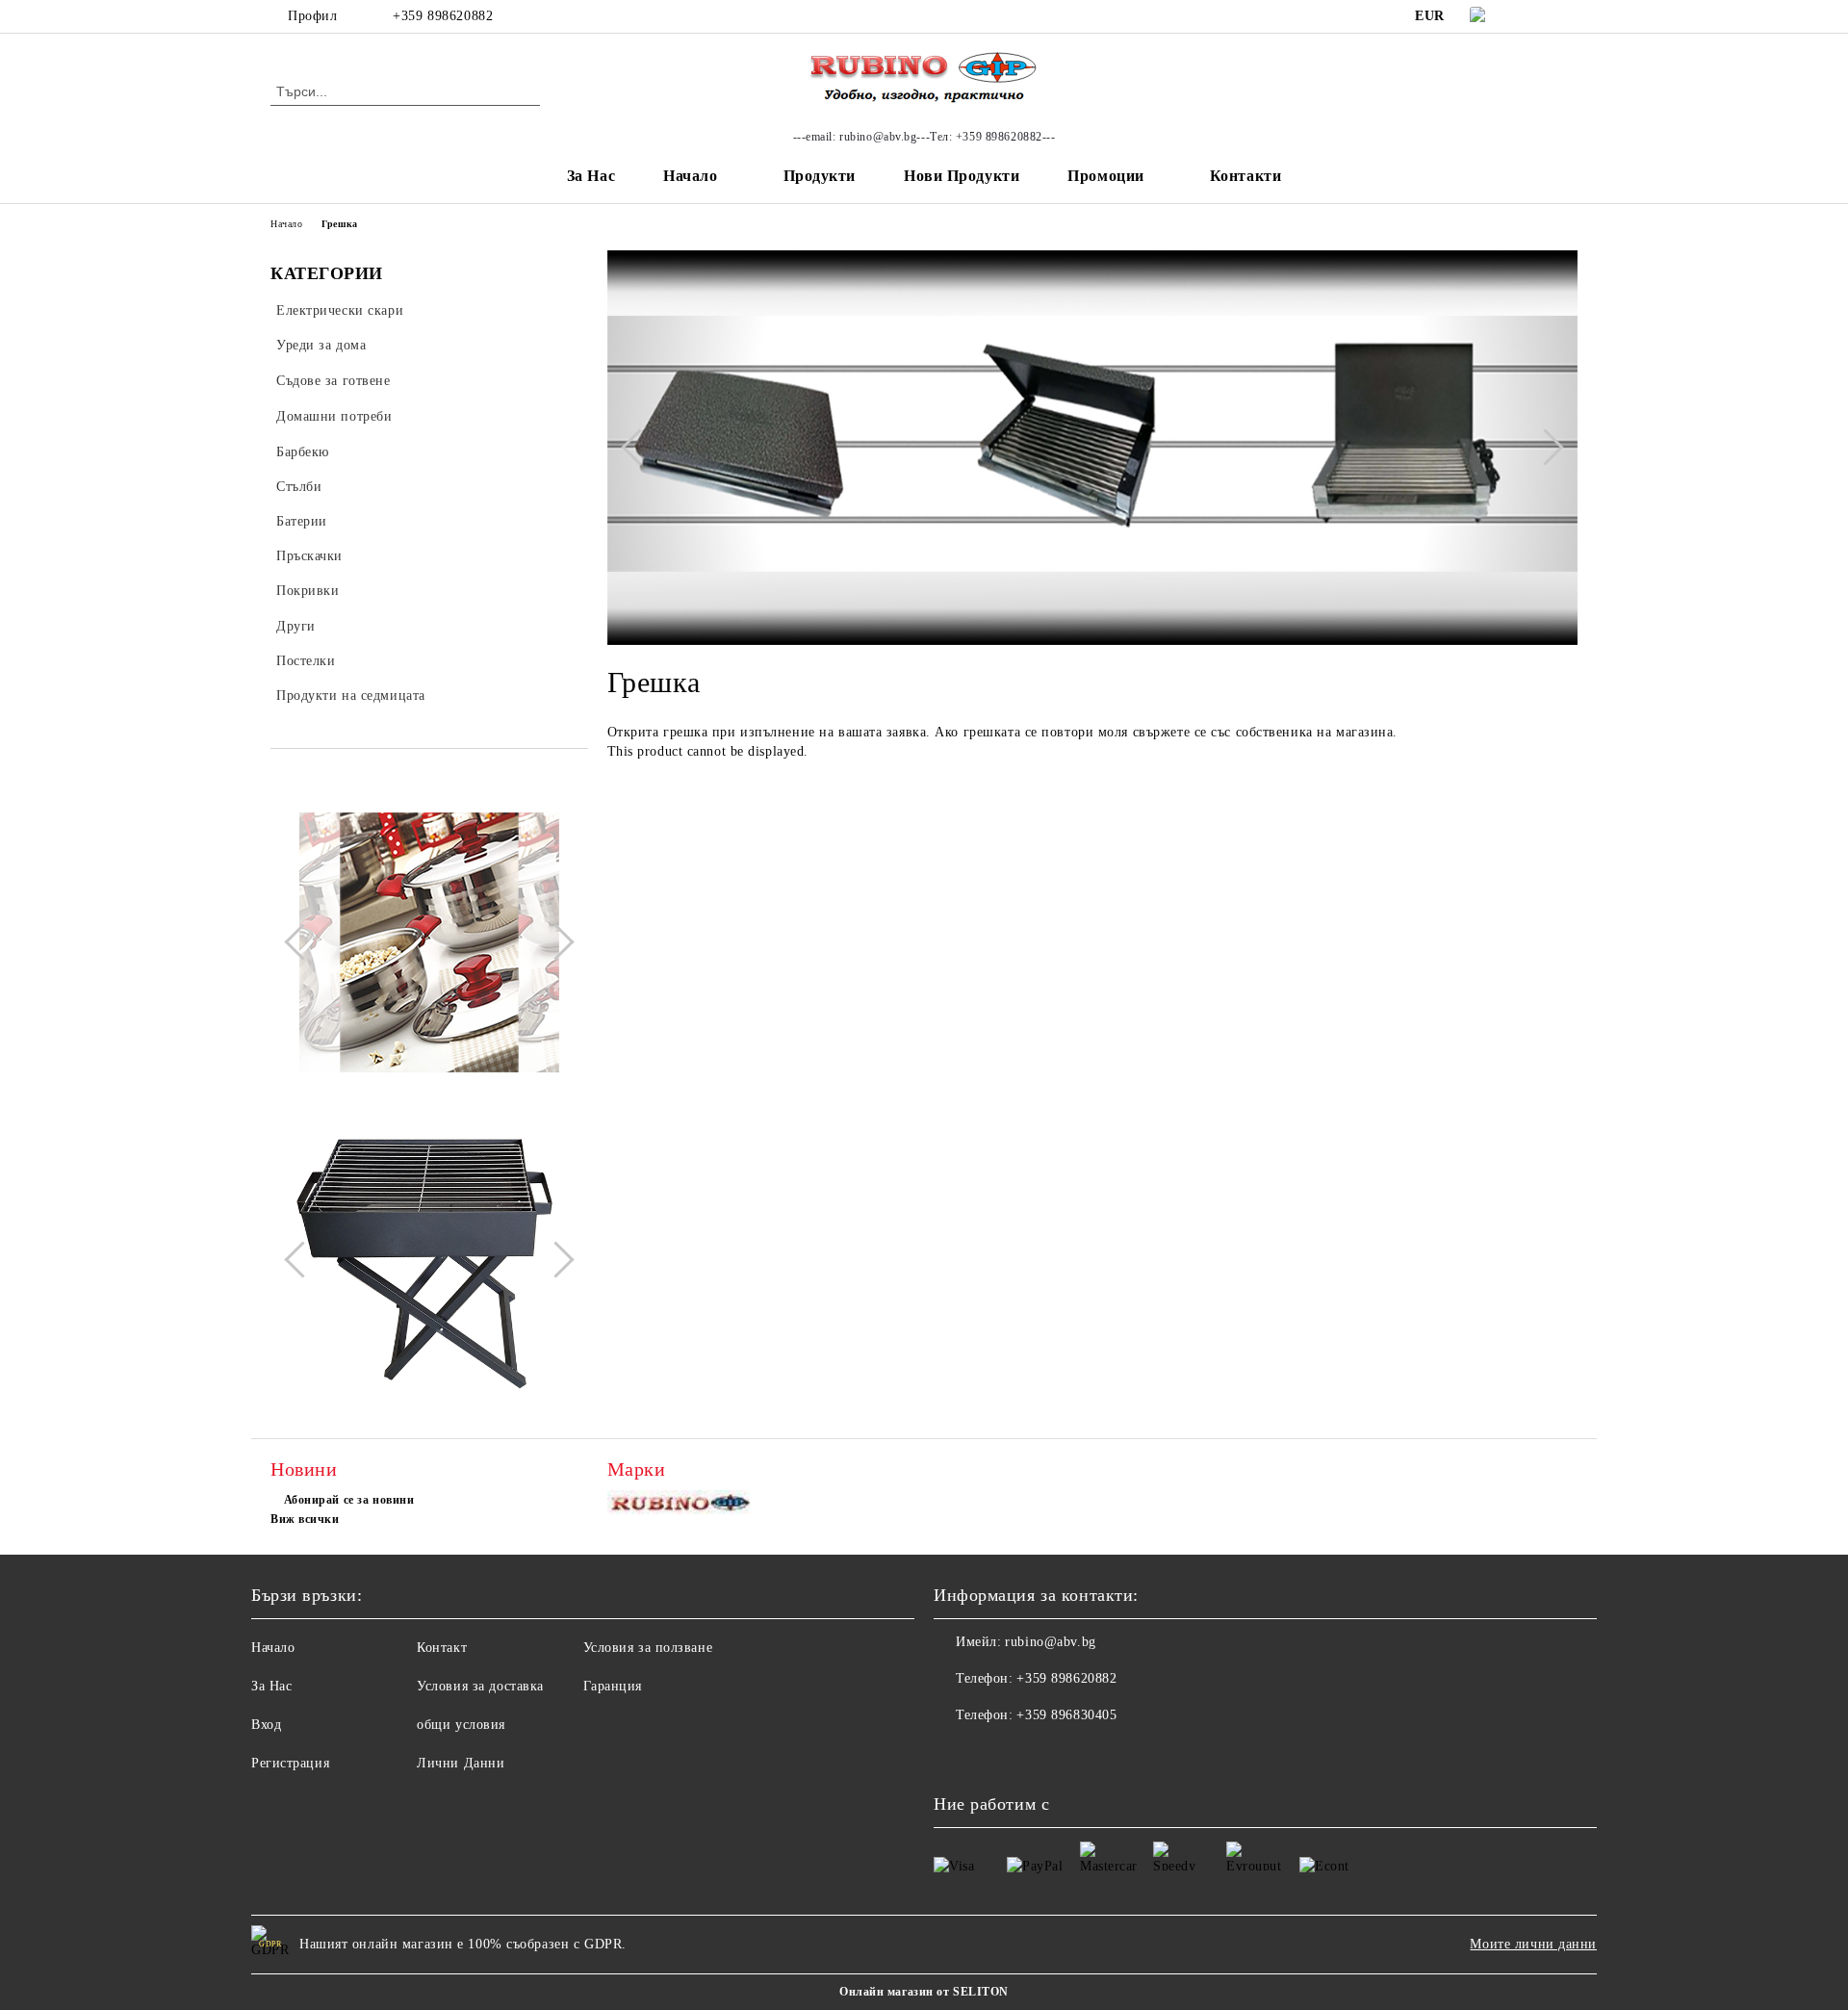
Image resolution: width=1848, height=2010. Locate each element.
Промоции (1105, 176)
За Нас (591, 176)
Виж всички (305, 1519)
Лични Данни (461, 1763)
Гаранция (613, 1686)
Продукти (820, 176)
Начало (690, 176)
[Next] (555, 942)
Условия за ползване (648, 1648)
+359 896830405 (1066, 1715)
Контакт (442, 1648)
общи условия (461, 1725)
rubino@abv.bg (1050, 1642)
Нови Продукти (962, 176)
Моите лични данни (1533, 1944)
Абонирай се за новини (349, 1500)
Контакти (1245, 176)
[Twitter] (1567, 16)
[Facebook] (1538, 16)
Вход (266, 1725)
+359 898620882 (443, 16)
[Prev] (302, 942)
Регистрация (290, 1763)
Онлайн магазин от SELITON (924, 1992)
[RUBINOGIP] (682, 1507)
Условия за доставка (480, 1686)
